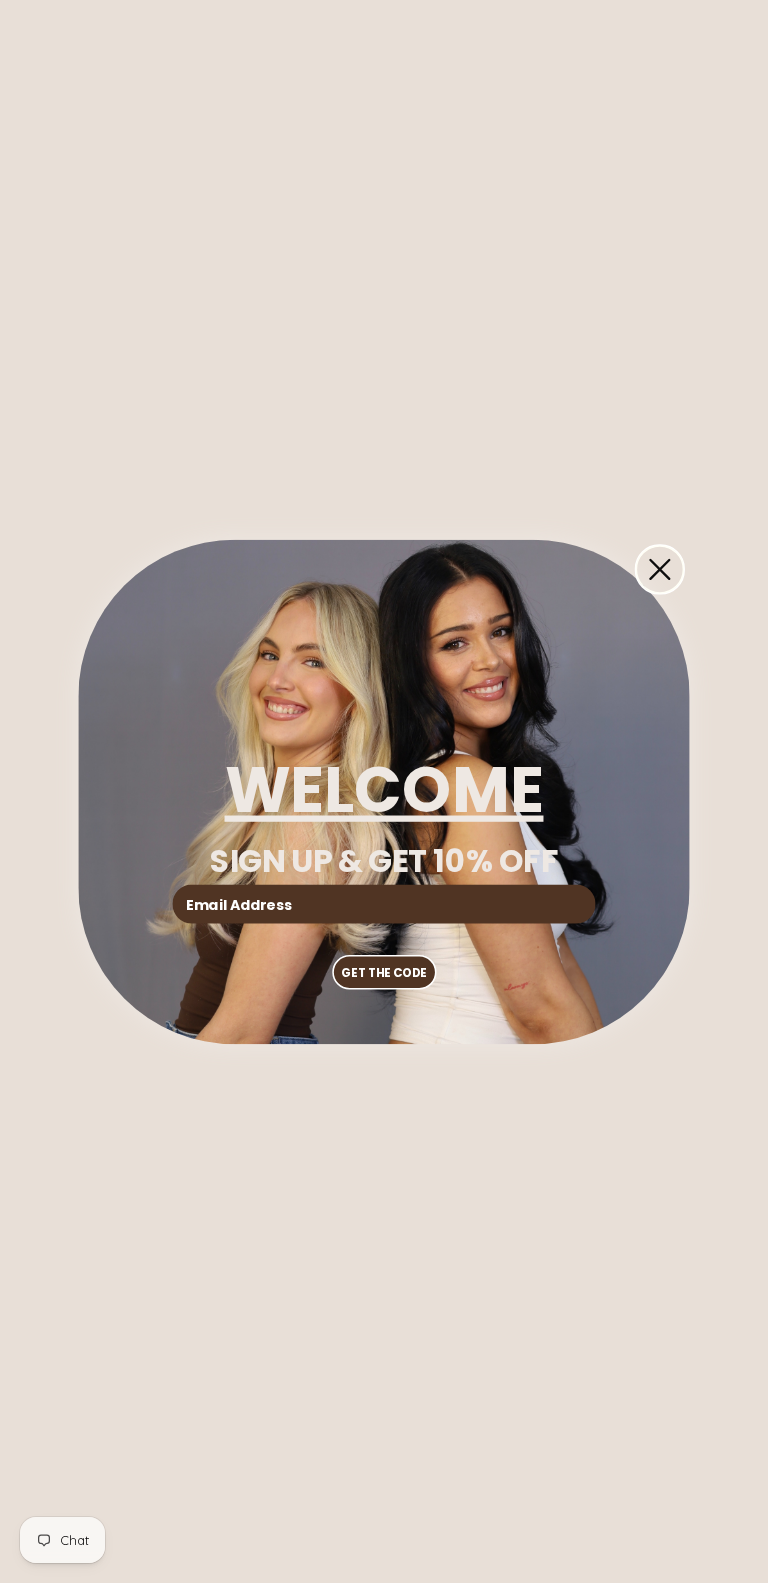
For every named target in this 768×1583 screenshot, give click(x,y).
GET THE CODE (383, 972)
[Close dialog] (659, 568)
